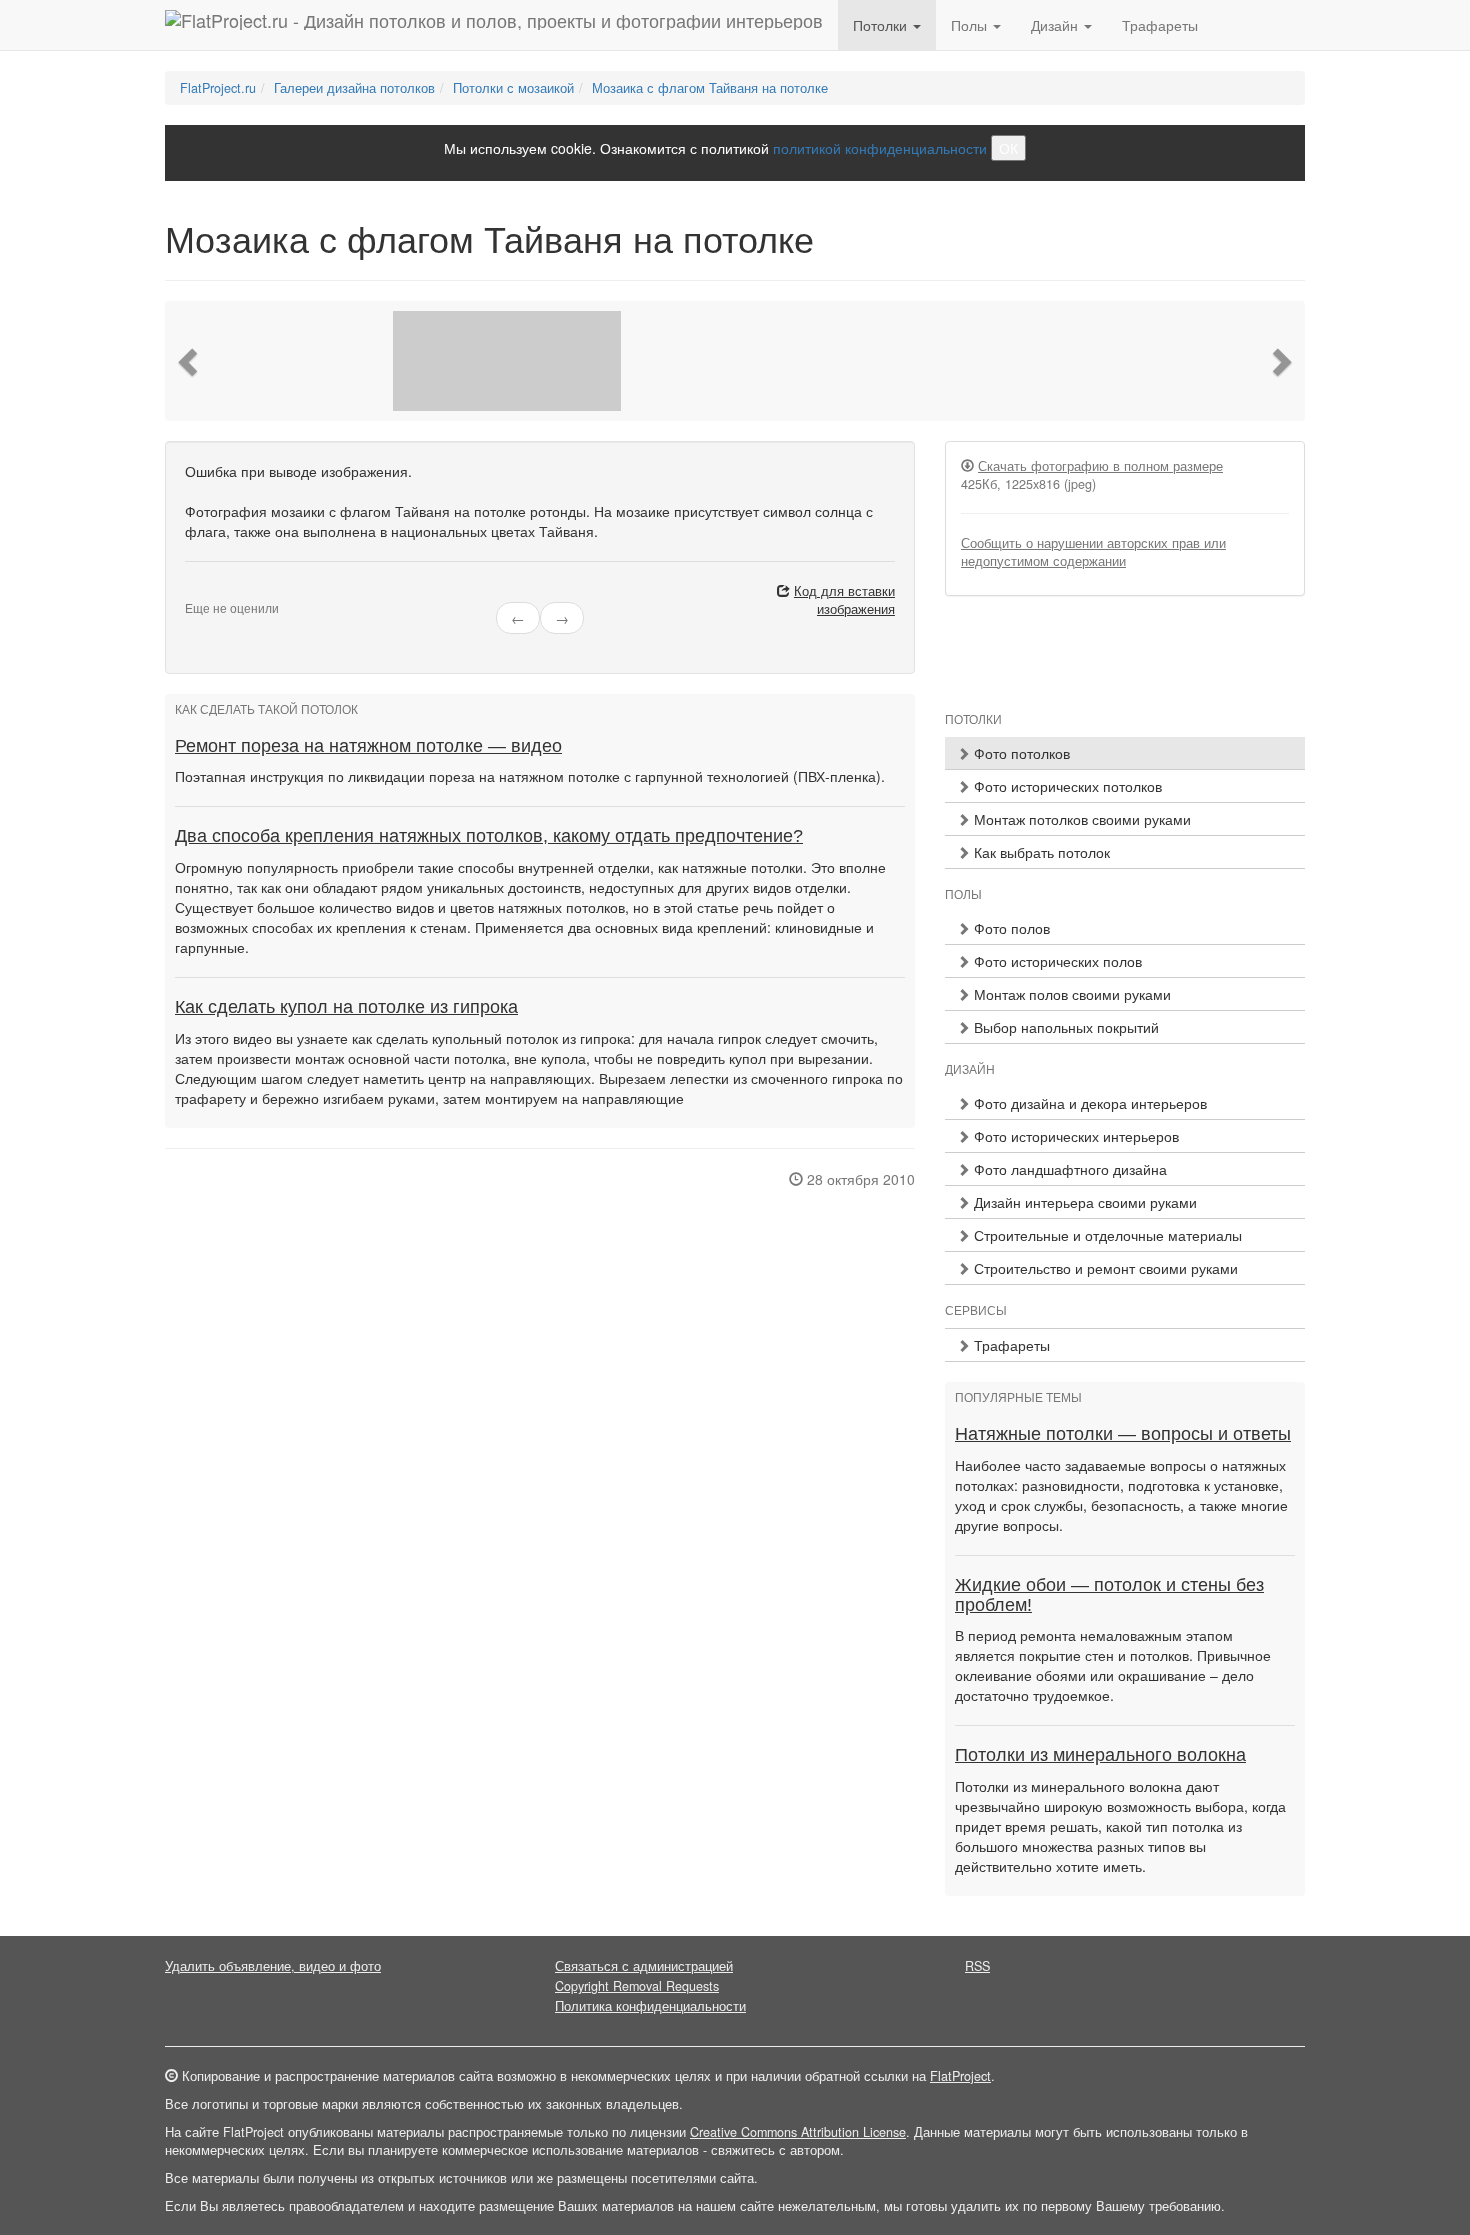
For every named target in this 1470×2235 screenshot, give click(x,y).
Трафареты (1160, 25)
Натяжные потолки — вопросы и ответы (1123, 1434)
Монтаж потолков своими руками (1080, 819)
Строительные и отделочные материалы (1106, 1235)
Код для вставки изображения (844, 600)
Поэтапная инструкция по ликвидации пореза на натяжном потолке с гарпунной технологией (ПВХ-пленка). (530, 776)
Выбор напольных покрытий (1064, 1027)
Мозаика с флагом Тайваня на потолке (710, 88)
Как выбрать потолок (1040, 852)
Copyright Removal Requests (637, 1986)
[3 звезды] (215, 592)
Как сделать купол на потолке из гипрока (346, 1007)
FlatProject (960, 2076)
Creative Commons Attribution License (798, 2132)
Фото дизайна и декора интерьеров (1088, 1103)
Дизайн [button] (1056, 25)
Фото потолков (1020, 753)
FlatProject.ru (218, 88)
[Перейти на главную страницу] (494, 25)
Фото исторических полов (1056, 961)
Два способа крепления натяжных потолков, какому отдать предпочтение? (489, 836)
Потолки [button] (882, 25)
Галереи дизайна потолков (354, 88)
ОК (1008, 148)
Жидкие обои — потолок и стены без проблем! (1109, 1595)
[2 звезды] (203, 592)
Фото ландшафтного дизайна (1068, 1169)
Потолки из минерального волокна (1100, 1755)
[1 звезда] (191, 592)
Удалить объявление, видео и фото (273, 1966)
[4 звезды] (227, 592)
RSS (977, 1966)
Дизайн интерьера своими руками (1083, 1202)
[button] (190, 361)
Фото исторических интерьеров (1074, 1136)
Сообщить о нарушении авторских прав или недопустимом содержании (1093, 552)
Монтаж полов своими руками (1070, 994)
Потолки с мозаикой (513, 88)
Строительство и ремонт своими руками (1104, 1268)
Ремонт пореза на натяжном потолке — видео (368, 746)
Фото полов (1010, 928)
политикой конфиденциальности (880, 148)
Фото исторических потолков (1066, 786)
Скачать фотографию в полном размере (1100, 466)
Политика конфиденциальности (650, 2006)
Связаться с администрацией (644, 1966)
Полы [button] (971, 25)
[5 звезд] (239, 592)
